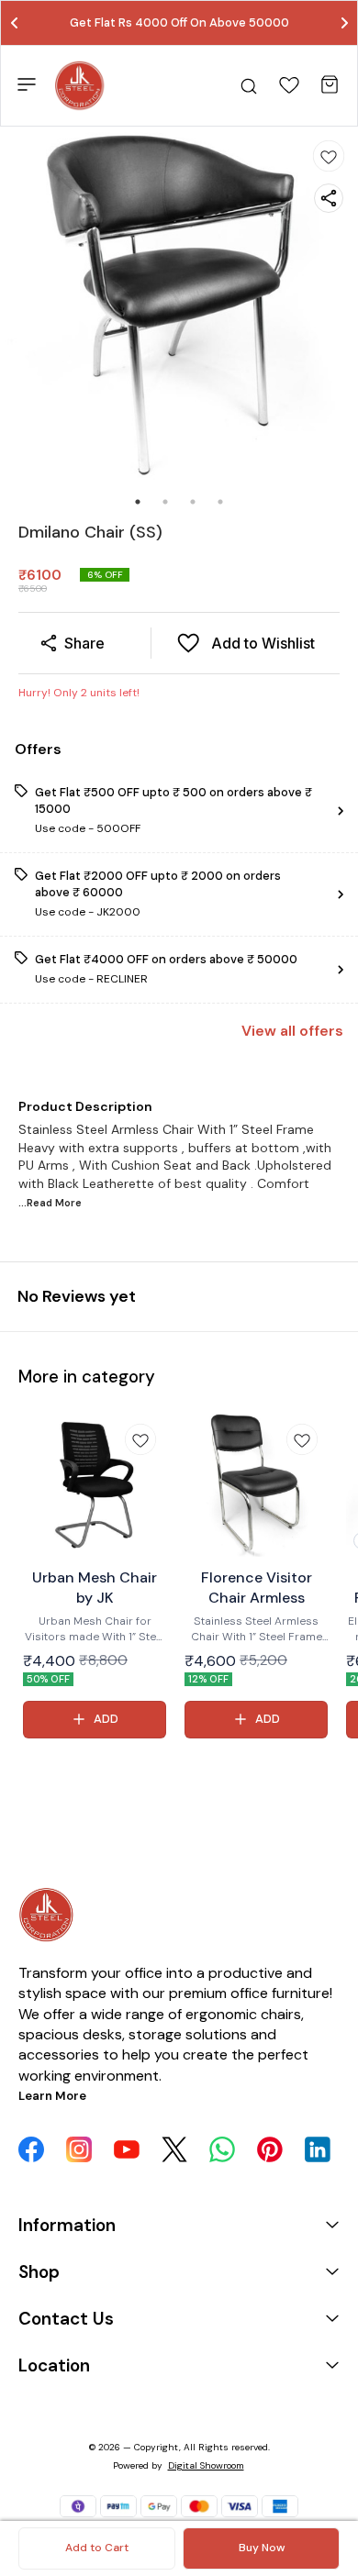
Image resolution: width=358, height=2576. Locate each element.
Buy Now (262, 2548)
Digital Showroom (206, 2465)
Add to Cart (97, 2548)
